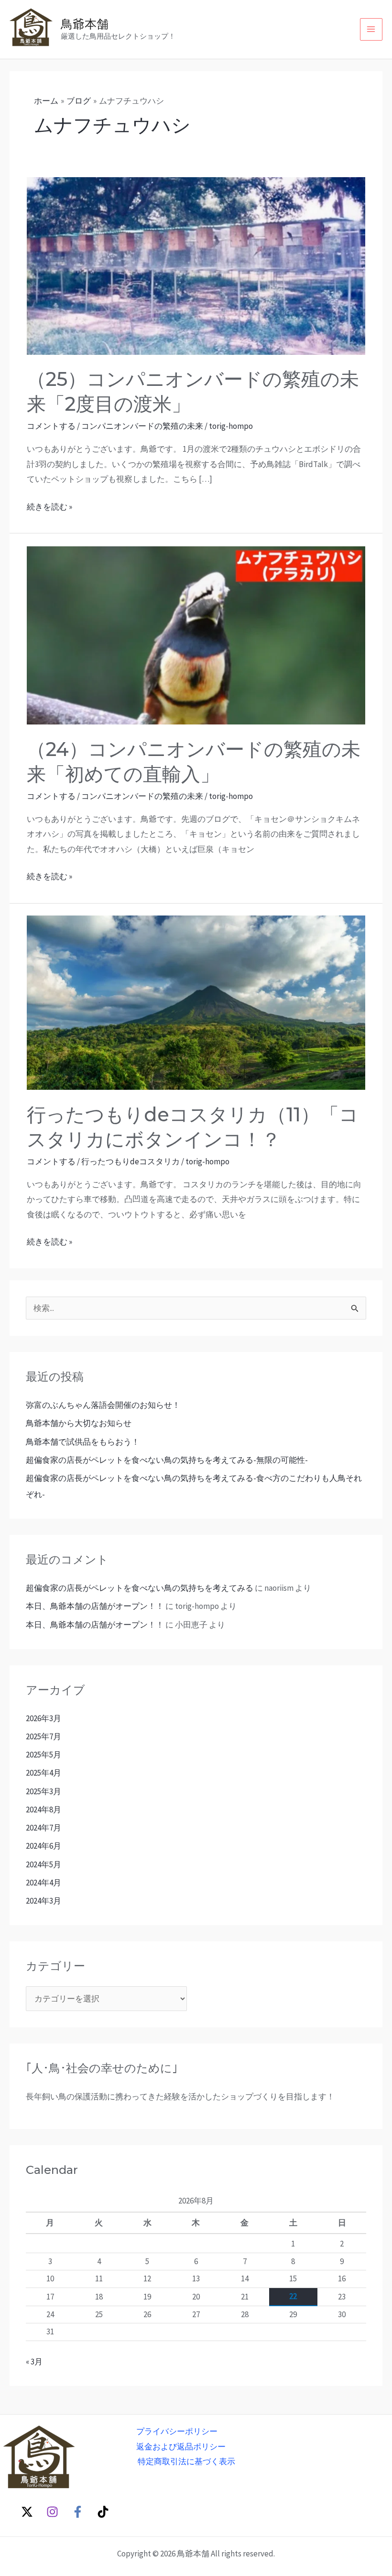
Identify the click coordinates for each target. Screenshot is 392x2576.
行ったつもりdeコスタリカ (131, 1161)
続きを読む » (49, 506)
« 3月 (34, 2362)
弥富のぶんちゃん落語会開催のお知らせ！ (103, 1405)
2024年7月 (44, 1828)
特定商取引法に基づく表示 (186, 2461)
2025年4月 (44, 1773)
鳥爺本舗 (85, 24)
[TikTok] (103, 2512)
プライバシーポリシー (177, 2431)
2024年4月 (44, 1883)
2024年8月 (44, 1810)
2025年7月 (44, 1736)
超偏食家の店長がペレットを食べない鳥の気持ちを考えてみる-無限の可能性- (167, 1460)
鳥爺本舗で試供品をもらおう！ (83, 1442)
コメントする (51, 426)
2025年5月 (44, 1755)
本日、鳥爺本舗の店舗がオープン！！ (95, 1606)
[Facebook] (78, 2512)
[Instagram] (52, 2512)
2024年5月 (44, 1864)
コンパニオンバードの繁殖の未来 (142, 426)
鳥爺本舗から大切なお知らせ (79, 1423)
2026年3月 (44, 1718)
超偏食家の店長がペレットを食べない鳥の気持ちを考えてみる (140, 1588)
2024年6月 (44, 1846)
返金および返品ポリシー (181, 2447)
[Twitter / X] (27, 2512)
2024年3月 (44, 1901)
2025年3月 (44, 1791)
